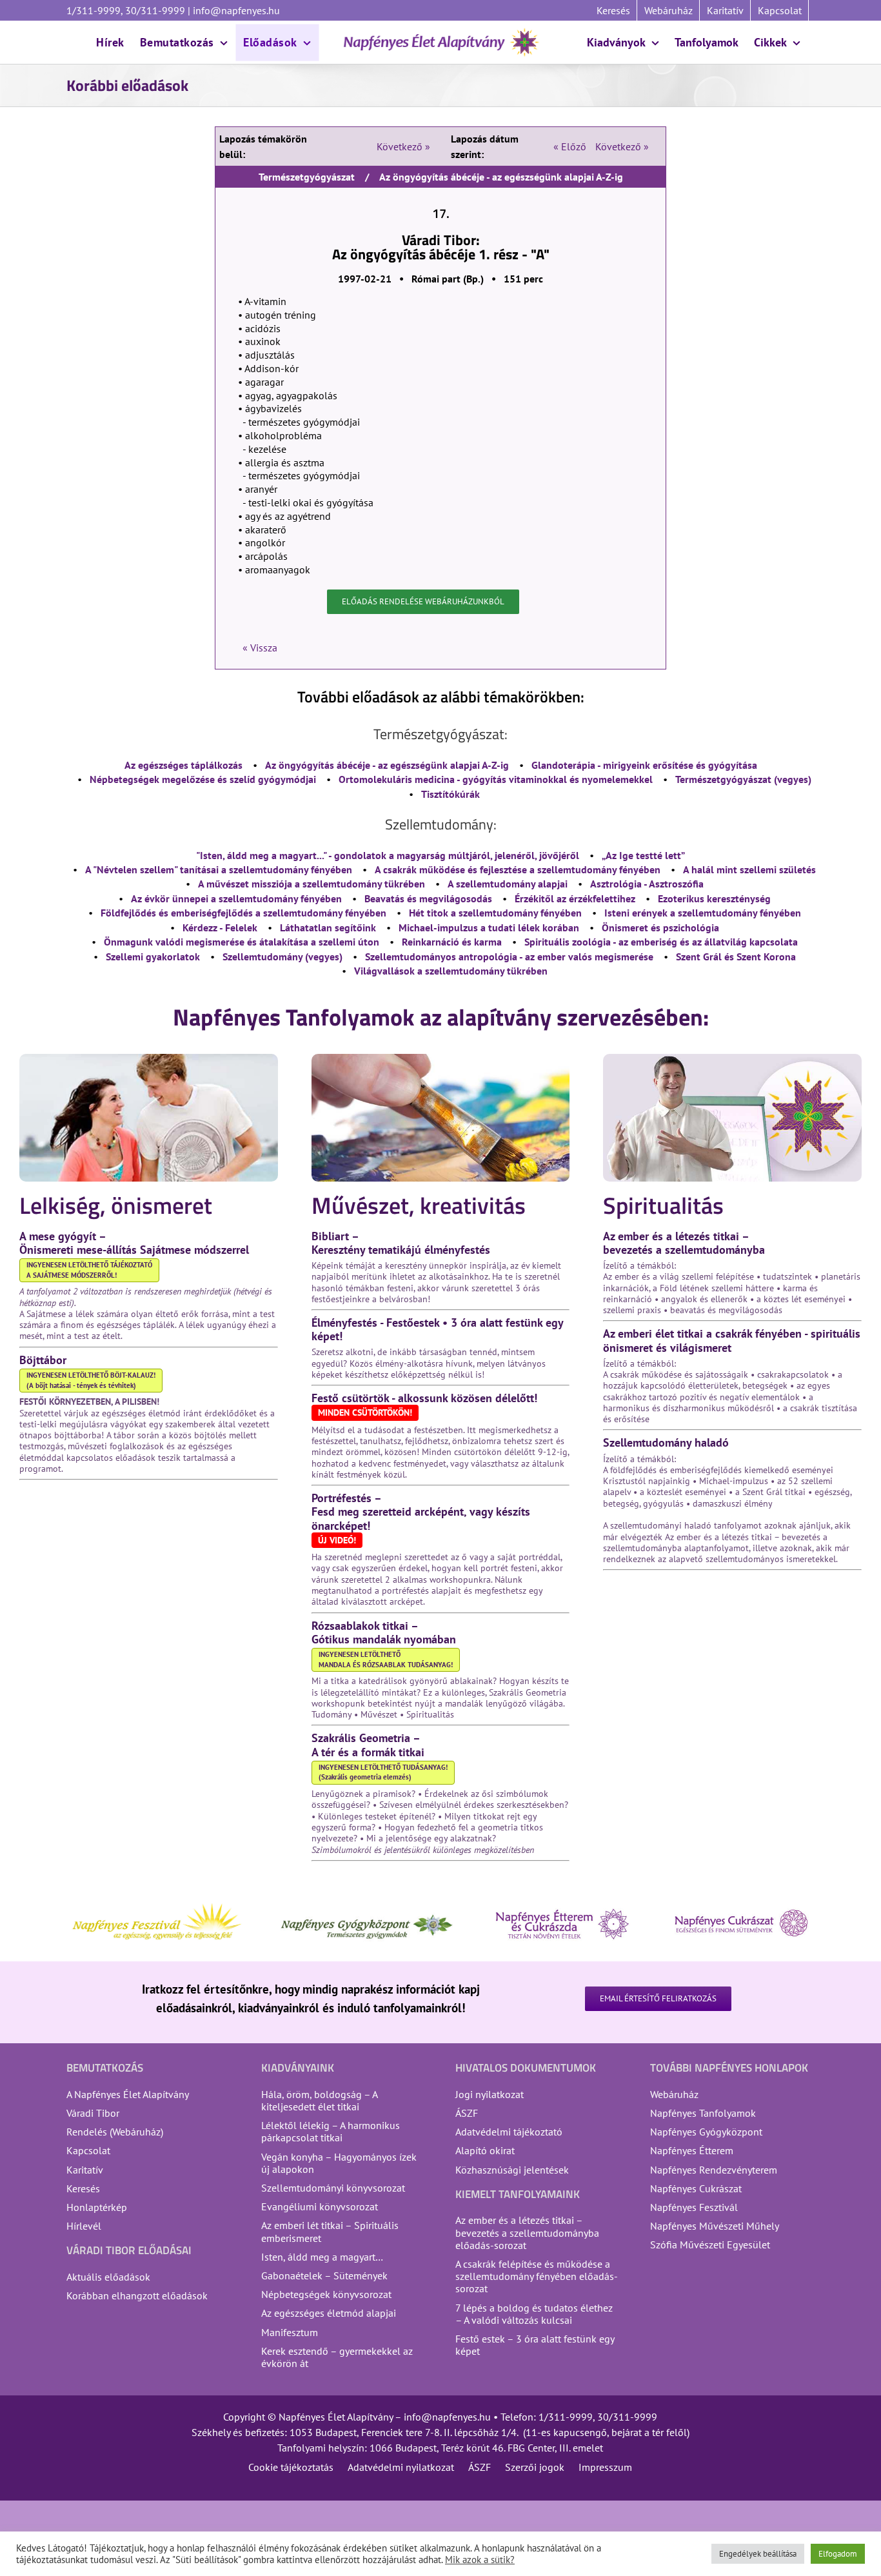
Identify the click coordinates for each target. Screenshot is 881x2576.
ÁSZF (467, 2113)
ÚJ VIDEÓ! (337, 1540)
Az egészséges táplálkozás (183, 765)
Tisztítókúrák (450, 794)
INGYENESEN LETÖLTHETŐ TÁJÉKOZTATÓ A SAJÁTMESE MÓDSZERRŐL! (89, 1270)
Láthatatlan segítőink (328, 927)
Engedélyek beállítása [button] (758, 2554)
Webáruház (674, 2094)
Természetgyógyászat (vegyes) (743, 779)
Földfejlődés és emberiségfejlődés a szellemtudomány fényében (243, 913)
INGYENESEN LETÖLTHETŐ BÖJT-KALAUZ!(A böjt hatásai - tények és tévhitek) (91, 1380)
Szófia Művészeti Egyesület (710, 2244)
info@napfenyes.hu (235, 10)
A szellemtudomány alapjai (508, 884)
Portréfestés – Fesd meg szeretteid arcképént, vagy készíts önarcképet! (421, 1511)
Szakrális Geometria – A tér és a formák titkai (368, 1745)
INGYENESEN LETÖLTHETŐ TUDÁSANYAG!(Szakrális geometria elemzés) (383, 1772)
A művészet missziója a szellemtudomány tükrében (312, 884)
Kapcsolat (88, 2150)
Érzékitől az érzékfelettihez (575, 898)
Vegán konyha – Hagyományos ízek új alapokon (339, 2163)
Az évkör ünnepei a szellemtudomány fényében (236, 898)
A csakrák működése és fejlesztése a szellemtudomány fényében (518, 869)
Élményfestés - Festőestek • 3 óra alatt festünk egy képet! (437, 1329)
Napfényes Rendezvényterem (714, 2170)
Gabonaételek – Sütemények (324, 2275)
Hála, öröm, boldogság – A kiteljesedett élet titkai (319, 2100)
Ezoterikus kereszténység (714, 898)
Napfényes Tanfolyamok (703, 2113)
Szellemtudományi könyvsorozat (333, 2188)
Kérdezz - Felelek (220, 927)
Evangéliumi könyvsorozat (320, 2206)
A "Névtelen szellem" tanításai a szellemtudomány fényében (219, 869)
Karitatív (85, 2170)
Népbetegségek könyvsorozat (326, 2294)
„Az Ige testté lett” (643, 855)
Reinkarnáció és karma (452, 942)
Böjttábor (43, 1360)
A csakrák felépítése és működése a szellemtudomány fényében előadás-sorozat (537, 2276)
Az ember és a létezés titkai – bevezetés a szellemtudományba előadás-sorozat (527, 2232)
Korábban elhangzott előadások (137, 2295)
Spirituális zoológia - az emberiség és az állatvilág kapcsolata (661, 942)
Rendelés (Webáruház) (115, 2132)
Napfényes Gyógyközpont (706, 2132)
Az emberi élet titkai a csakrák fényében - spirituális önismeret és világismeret (732, 1340)
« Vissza (260, 648)
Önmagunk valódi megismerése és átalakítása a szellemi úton (242, 942)
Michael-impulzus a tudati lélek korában (489, 927)
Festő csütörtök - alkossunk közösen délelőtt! (424, 1398)
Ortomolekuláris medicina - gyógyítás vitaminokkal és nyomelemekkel (496, 779)
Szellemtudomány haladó (666, 1442)
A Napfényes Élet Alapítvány (128, 2094)
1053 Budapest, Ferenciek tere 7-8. (365, 2432)
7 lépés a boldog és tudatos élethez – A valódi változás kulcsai (534, 2314)
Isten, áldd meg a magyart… (322, 2257)
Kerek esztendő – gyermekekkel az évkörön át (337, 2357)
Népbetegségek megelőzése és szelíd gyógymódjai (203, 779)
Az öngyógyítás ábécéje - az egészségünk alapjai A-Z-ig (387, 765)
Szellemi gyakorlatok (153, 956)
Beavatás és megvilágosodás (428, 898)
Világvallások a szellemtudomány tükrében (451, 971)
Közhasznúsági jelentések (512, 2170)
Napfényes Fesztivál (694, 2207)
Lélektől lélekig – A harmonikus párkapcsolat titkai (331, 2131)
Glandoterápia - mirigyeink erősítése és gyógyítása (644, 765)
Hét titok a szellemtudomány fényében (495, 913)
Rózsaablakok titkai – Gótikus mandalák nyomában (384, 1632)
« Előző (570, 146)
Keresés (83, 2188)
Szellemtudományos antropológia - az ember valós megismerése (509, 956)
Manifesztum (290, 2332)
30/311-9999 (627, 2417)
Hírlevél (84, 2226)
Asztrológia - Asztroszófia (647, 884)
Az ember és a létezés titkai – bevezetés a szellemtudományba (684, 1243)
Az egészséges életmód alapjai (329, 2313)
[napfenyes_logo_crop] (441, 32)
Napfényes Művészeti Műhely (715, 2226)
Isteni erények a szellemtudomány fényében (703, 913)
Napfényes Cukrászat (696, 2188)
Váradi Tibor (93, 2113)
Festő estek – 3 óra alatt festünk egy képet (535, 2345)
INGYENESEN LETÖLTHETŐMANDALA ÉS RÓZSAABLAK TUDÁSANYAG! (386, 1660)
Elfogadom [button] (838, 2554)
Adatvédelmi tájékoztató (509, 2132)
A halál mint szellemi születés (749, 869)
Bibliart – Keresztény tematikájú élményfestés (401, 1243)
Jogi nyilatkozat (490, 2094)
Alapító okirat (485, 2150)
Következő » (403, 146)
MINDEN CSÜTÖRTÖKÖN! (365, 1412)
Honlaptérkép (97, 2207)
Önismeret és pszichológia (660, 927)
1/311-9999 (566, 2417)
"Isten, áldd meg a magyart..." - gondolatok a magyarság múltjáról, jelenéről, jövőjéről (388, 855)
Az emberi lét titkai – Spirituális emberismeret (330, 2231)
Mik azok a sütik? (480, 2560)
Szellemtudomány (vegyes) (282, 956)
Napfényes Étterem (692, 2150)
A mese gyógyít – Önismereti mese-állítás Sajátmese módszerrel (134, 1243)
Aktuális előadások (108, 2277)
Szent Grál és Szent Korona (736, 956)
